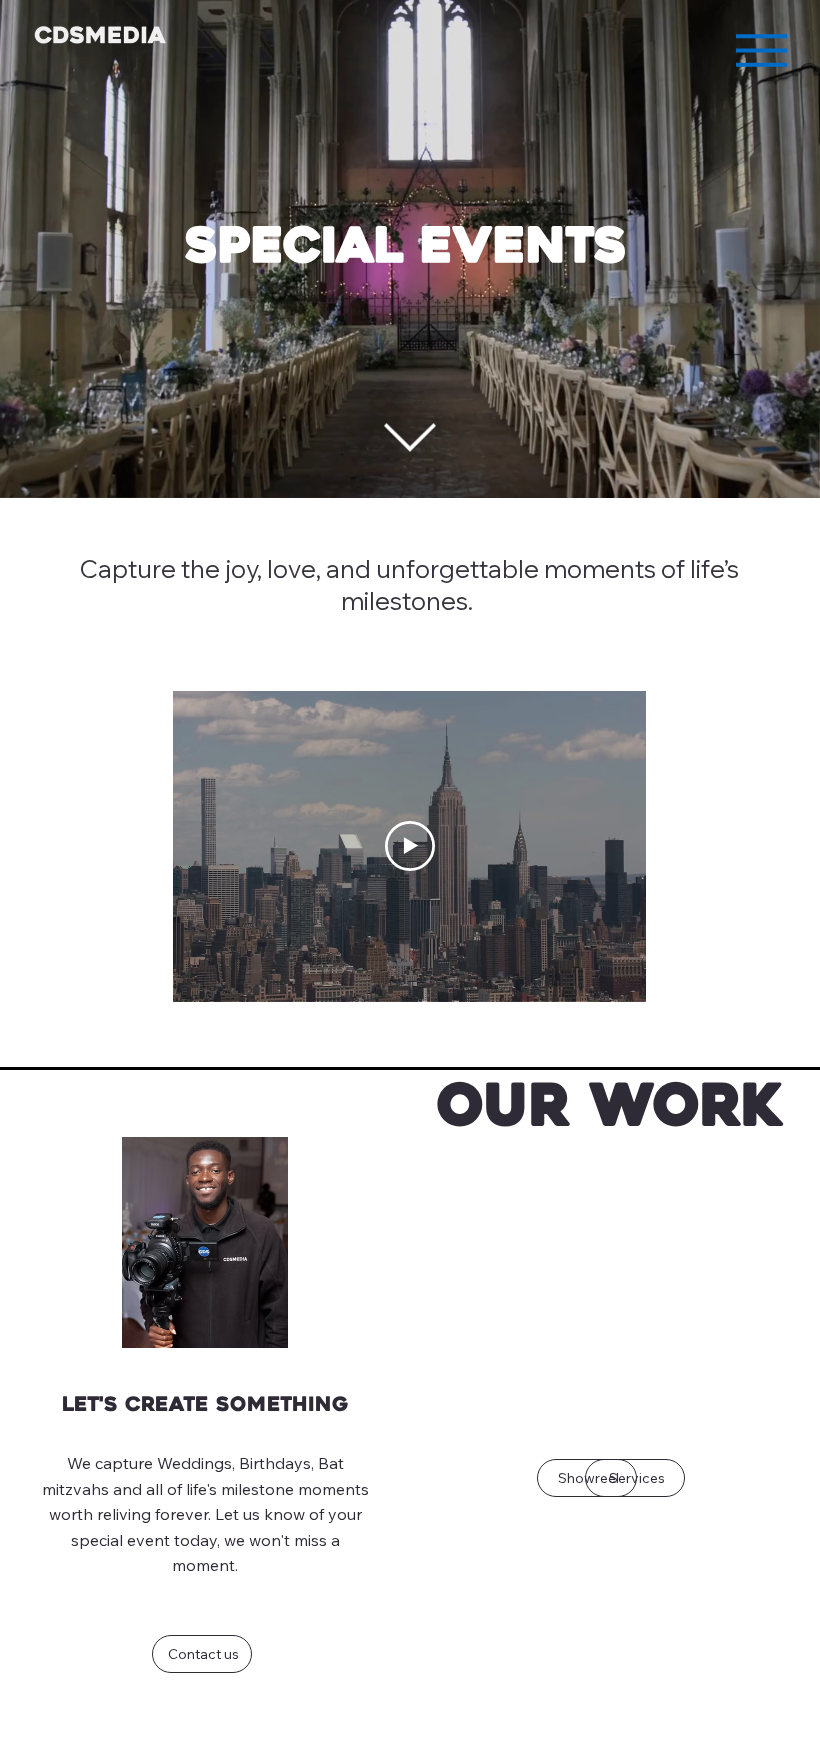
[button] (785, 474)
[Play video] (410, 846)
